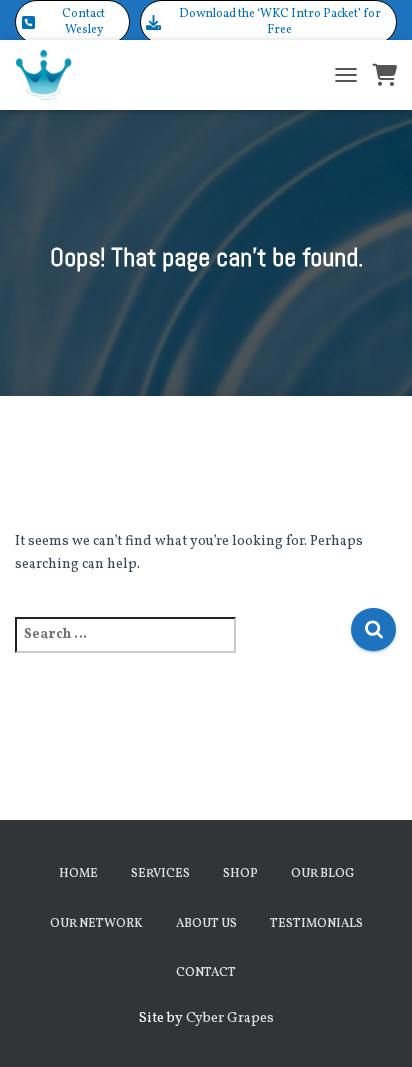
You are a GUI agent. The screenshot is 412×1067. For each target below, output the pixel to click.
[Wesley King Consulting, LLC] (51, 75)
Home (78, 874)
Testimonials (316, 924)
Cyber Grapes (230, 1018)
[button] (72, 22)
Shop (240, 874)
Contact (206, 973)
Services (160, 874)
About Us (206, 924)
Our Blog (322, 874)
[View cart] (384, 75)
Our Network (96, 924)
